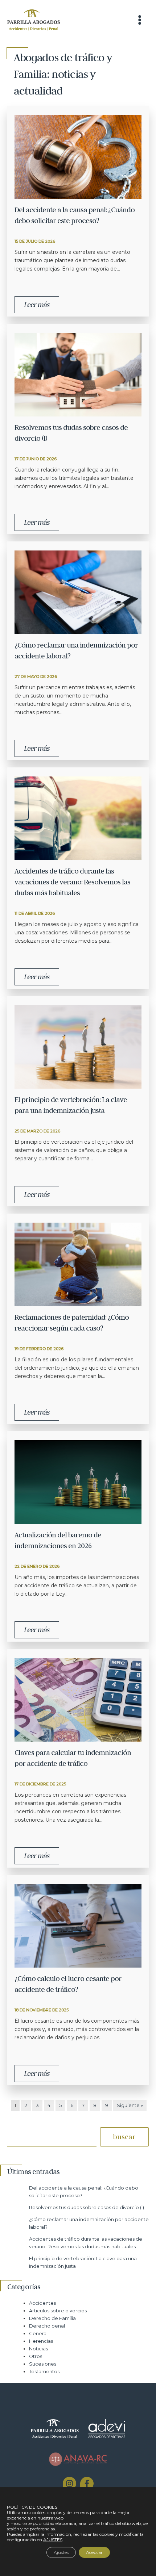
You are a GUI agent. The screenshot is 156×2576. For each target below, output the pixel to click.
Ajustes (61, 2552)
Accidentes (42, 2303)
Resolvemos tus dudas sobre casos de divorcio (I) (87, 2208)
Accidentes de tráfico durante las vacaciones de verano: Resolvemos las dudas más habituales (72, 882)
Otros (36, 2356)
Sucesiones (43, 2364)
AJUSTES (53, 2540)
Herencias (41, 2341)
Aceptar (94, 2552)
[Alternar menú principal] (140, 20)
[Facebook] (87, 2483)
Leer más (37, 305)
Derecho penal (47, 2326)
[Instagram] (69, 2483)
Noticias (38, 2349)
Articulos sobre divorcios (58, 2311)
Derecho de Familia (52, 2318)
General (38, 2334)
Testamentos (44, 2372)
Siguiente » (130, 2105)
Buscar (124, 2137)
